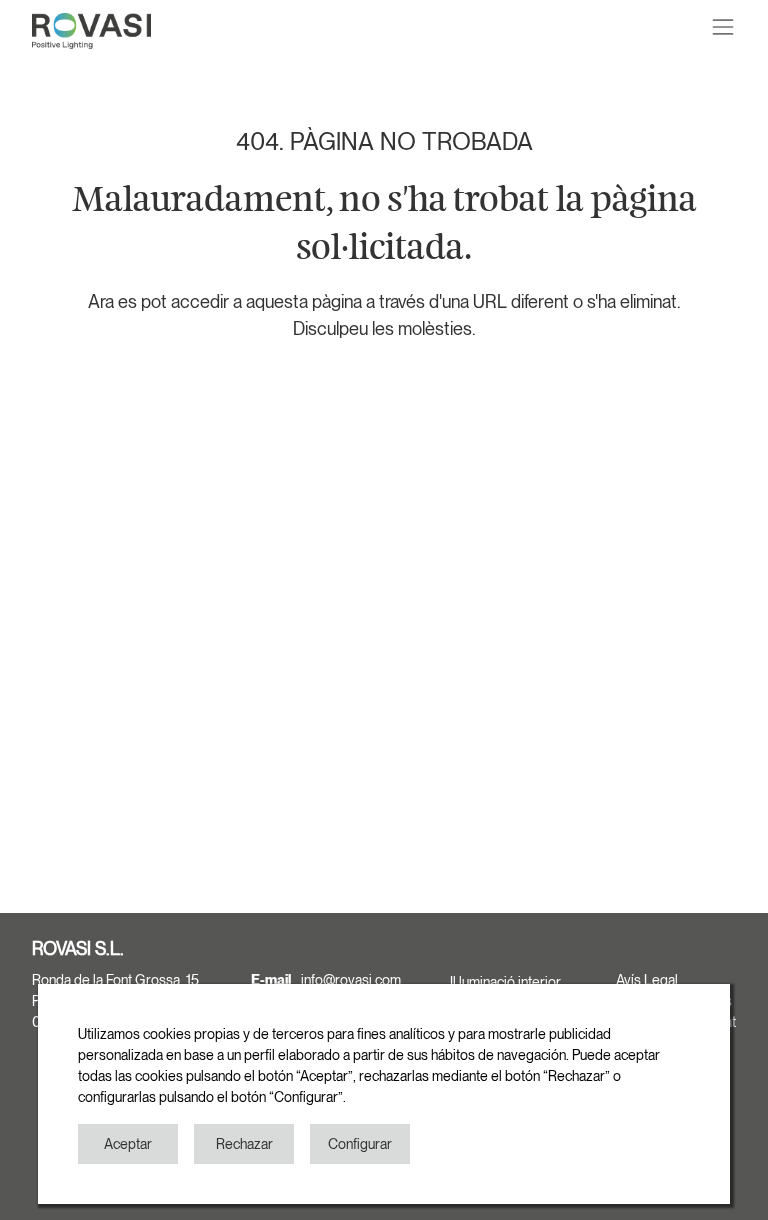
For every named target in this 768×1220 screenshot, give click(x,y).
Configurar (360, 1144)
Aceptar (128, 1144)
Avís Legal (647, 980)
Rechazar (244, 1144)
